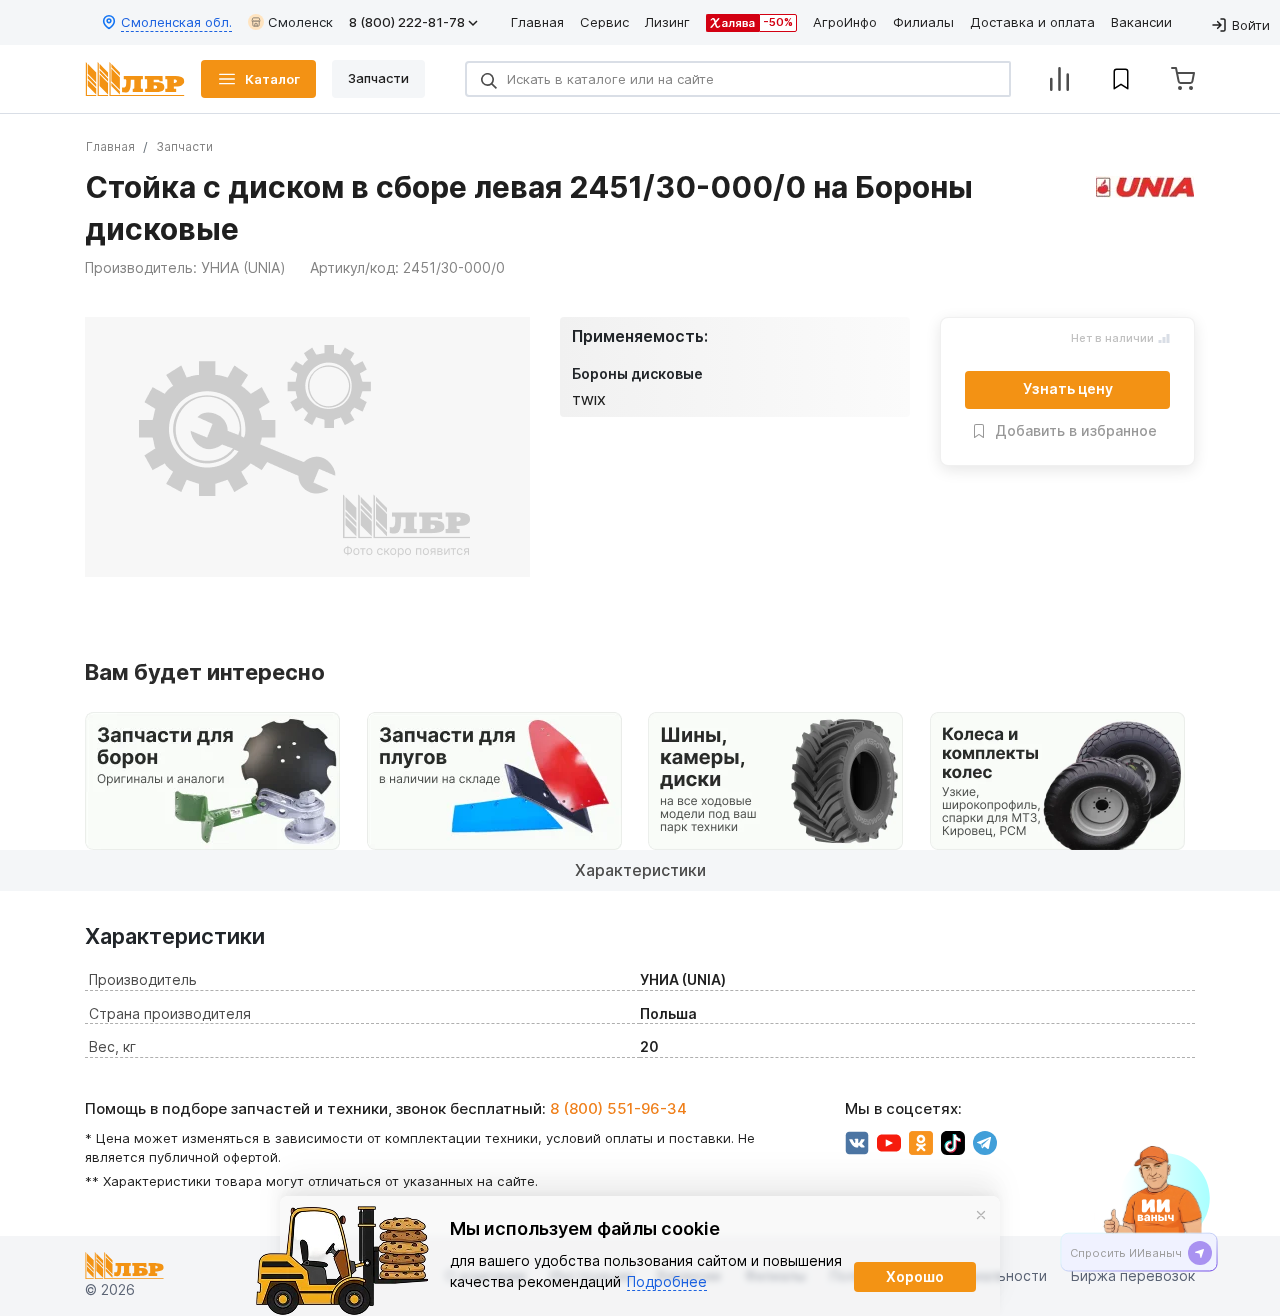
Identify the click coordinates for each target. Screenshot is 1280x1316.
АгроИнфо (845, 22)
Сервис (604, 22)
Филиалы (923, 22)
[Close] (981, 1215)
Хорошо (915, 1276)
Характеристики (640, 870)
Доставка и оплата (1032, 22)
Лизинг (667, 22)
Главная (537, 22)
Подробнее (667, 1281)
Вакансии (1141, 22)
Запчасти (184, 146)
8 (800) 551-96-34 (618, 1108)
